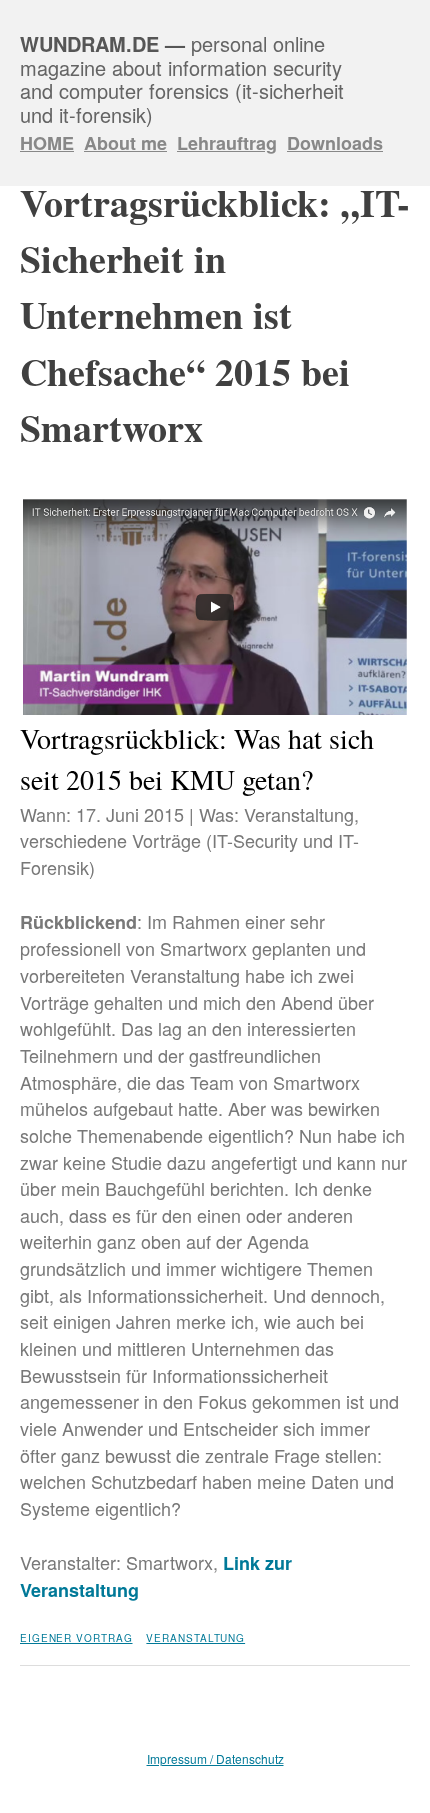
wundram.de (89, 43)
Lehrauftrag (227, 143)
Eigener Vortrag (76, 1638)
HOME (47, 143)
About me (125, 143)
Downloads (335, 143)
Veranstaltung (195, 1638)
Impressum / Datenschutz (215, 1758)
